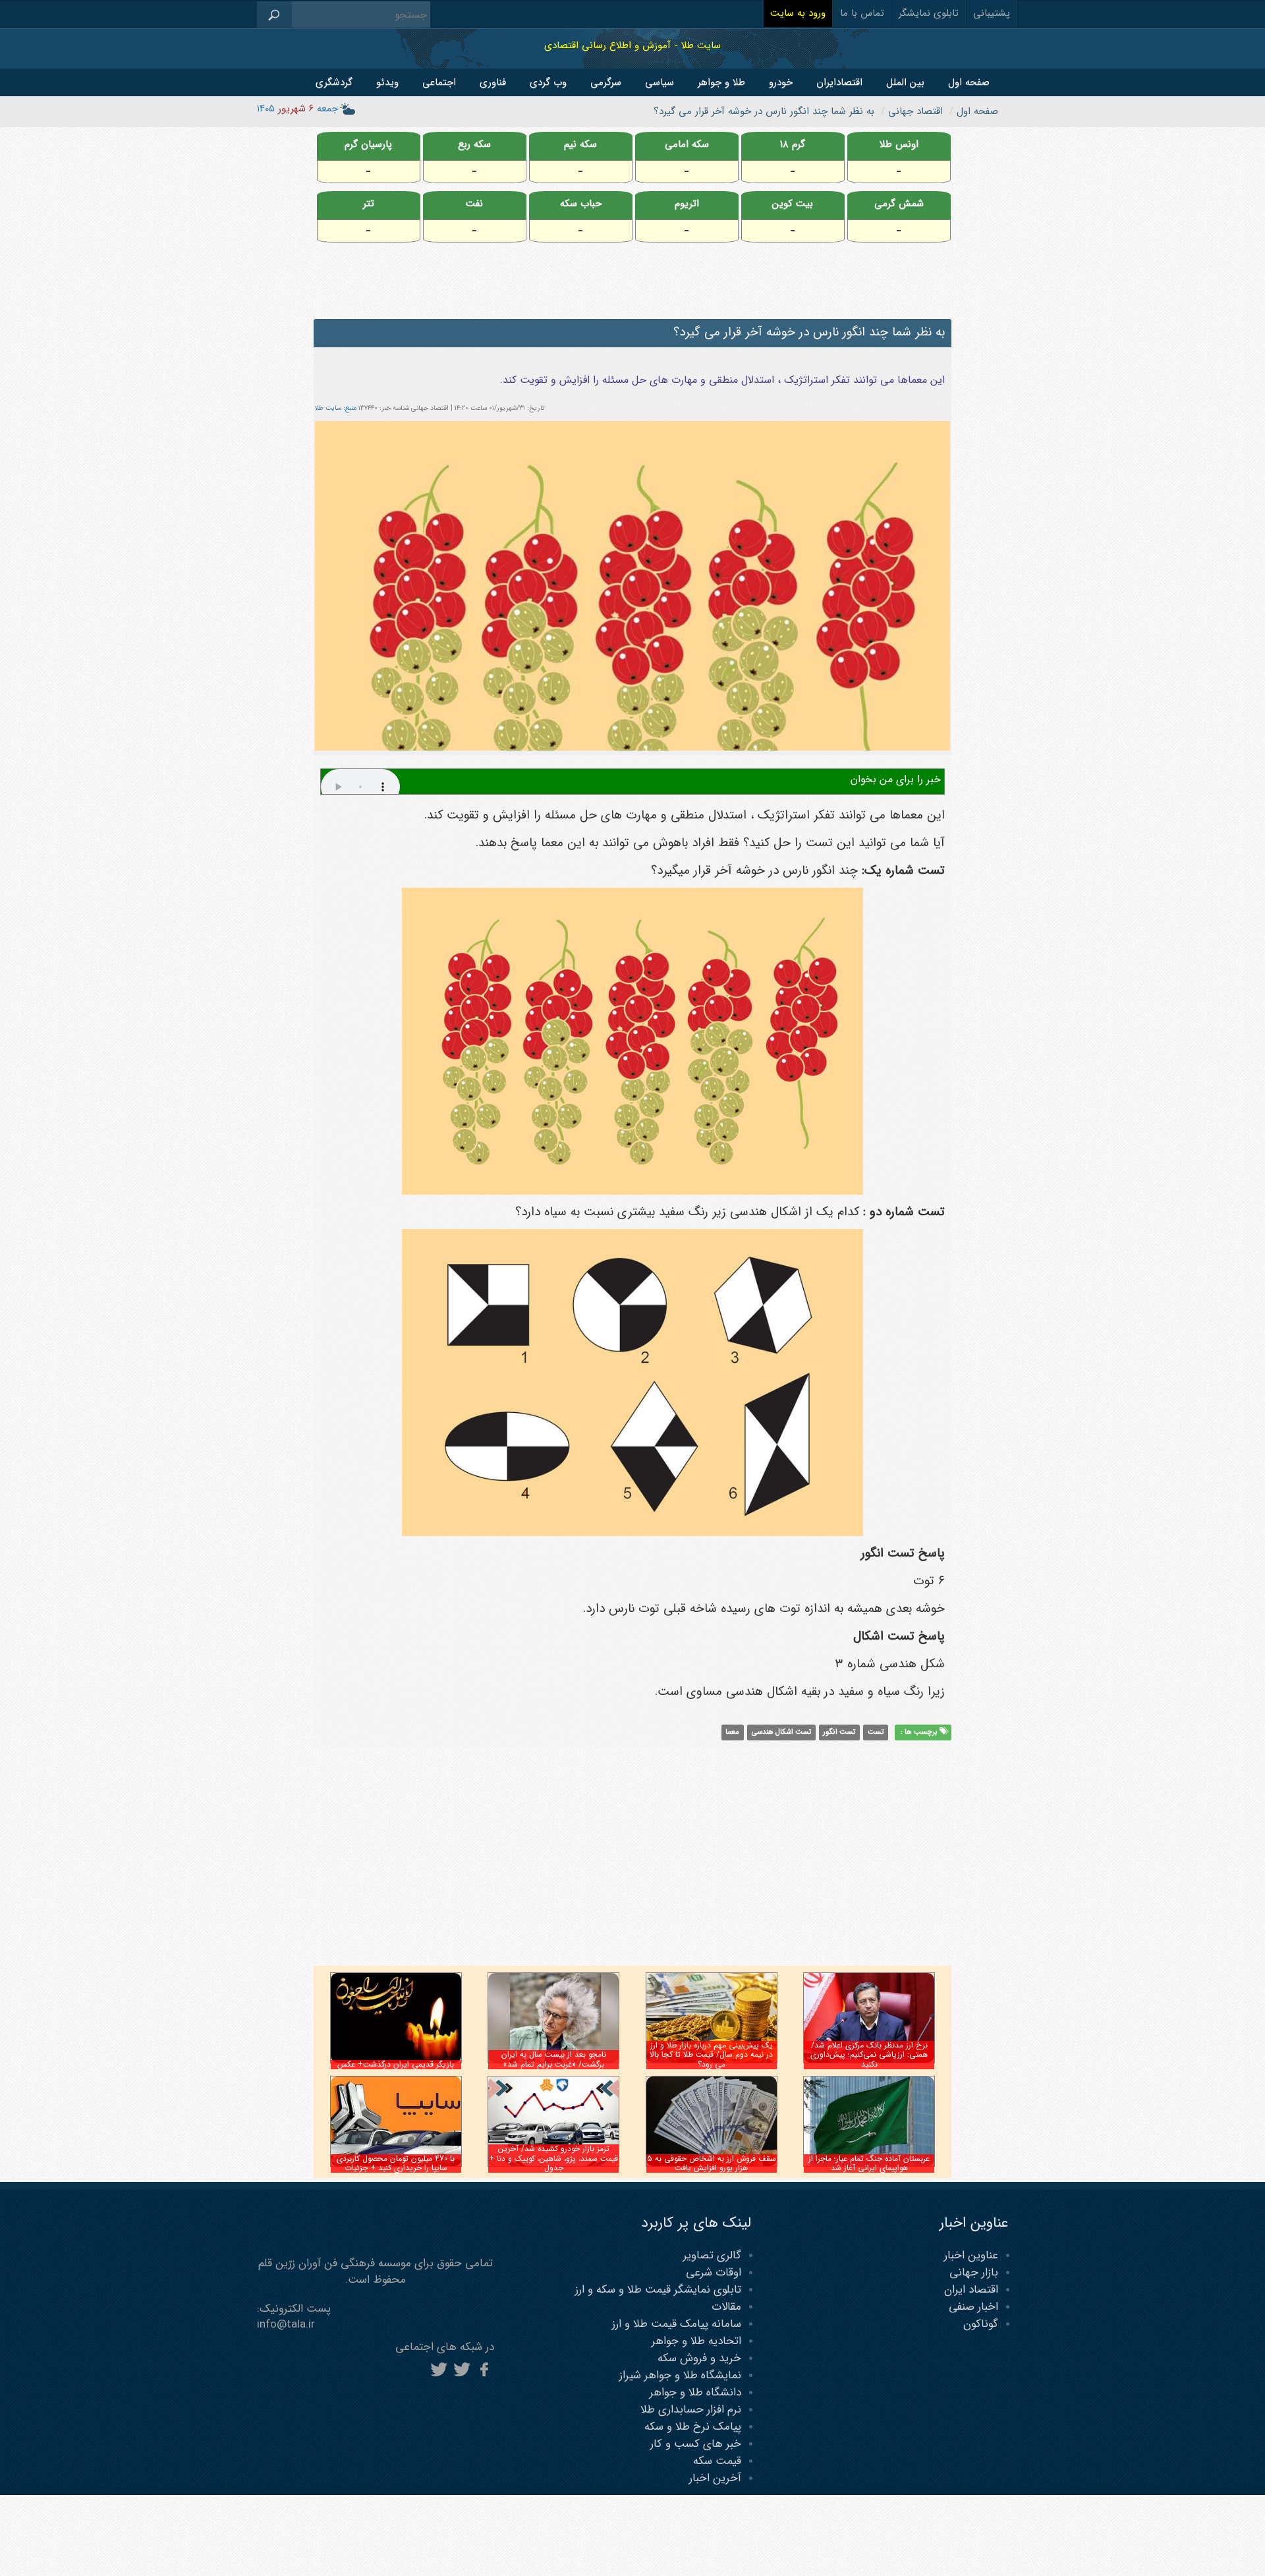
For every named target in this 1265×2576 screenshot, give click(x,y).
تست (876, 1732)
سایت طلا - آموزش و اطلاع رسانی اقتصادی (632, 45)
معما (732, 1732)
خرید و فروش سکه (699, 2358)
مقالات (726, 2307)
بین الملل (905, 82)
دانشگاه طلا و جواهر (695, 2392)
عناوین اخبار (971, 2255)
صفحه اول (969, 82)
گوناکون (981, 2324)
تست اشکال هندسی (781, 1732)
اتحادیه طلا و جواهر (696, 2341)
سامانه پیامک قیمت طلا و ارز (677, 2324)
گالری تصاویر (712, 2255)
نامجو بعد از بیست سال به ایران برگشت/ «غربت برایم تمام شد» (554, 2059)
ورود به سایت (798, 13)
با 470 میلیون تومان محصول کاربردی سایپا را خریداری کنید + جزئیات (396, 2163)
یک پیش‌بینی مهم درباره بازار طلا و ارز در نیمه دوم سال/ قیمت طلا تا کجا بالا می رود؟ (711, 2055)
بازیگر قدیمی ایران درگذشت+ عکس (396, 2064)
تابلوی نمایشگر (929, 13)
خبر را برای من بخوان (896, 779)
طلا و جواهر (721, 82)
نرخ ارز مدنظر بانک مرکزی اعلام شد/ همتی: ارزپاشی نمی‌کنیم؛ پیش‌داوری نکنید (869, 2055)
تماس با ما (862, 13)
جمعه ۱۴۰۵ (297, 109)
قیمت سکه (717, 2461)
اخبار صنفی (973, 2307)
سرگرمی (606, 82)
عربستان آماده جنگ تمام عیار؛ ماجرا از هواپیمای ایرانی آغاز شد (869, 2163)
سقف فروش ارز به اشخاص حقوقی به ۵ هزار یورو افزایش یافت (712, 2163)
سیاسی (660, 82)
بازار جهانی (974, 2273)
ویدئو (387, 82)
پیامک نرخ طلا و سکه (693, 2427)
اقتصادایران (839, 82)
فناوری (493, 82)
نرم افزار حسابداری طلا (691, 2410)
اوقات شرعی (714, 2273)
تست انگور (839, 1732)
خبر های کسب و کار (696, 2444)
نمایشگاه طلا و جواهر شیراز (680, 2375)
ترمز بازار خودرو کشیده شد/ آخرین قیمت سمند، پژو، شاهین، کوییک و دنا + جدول (553, 2158)
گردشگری (334, 82)
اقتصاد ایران (971, 2290)
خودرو (781, 82)
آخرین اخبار (715, 2478)
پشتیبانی (992, 13)
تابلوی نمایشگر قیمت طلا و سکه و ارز (658, 2290)
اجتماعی (439, 82)
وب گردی (548, 82)
